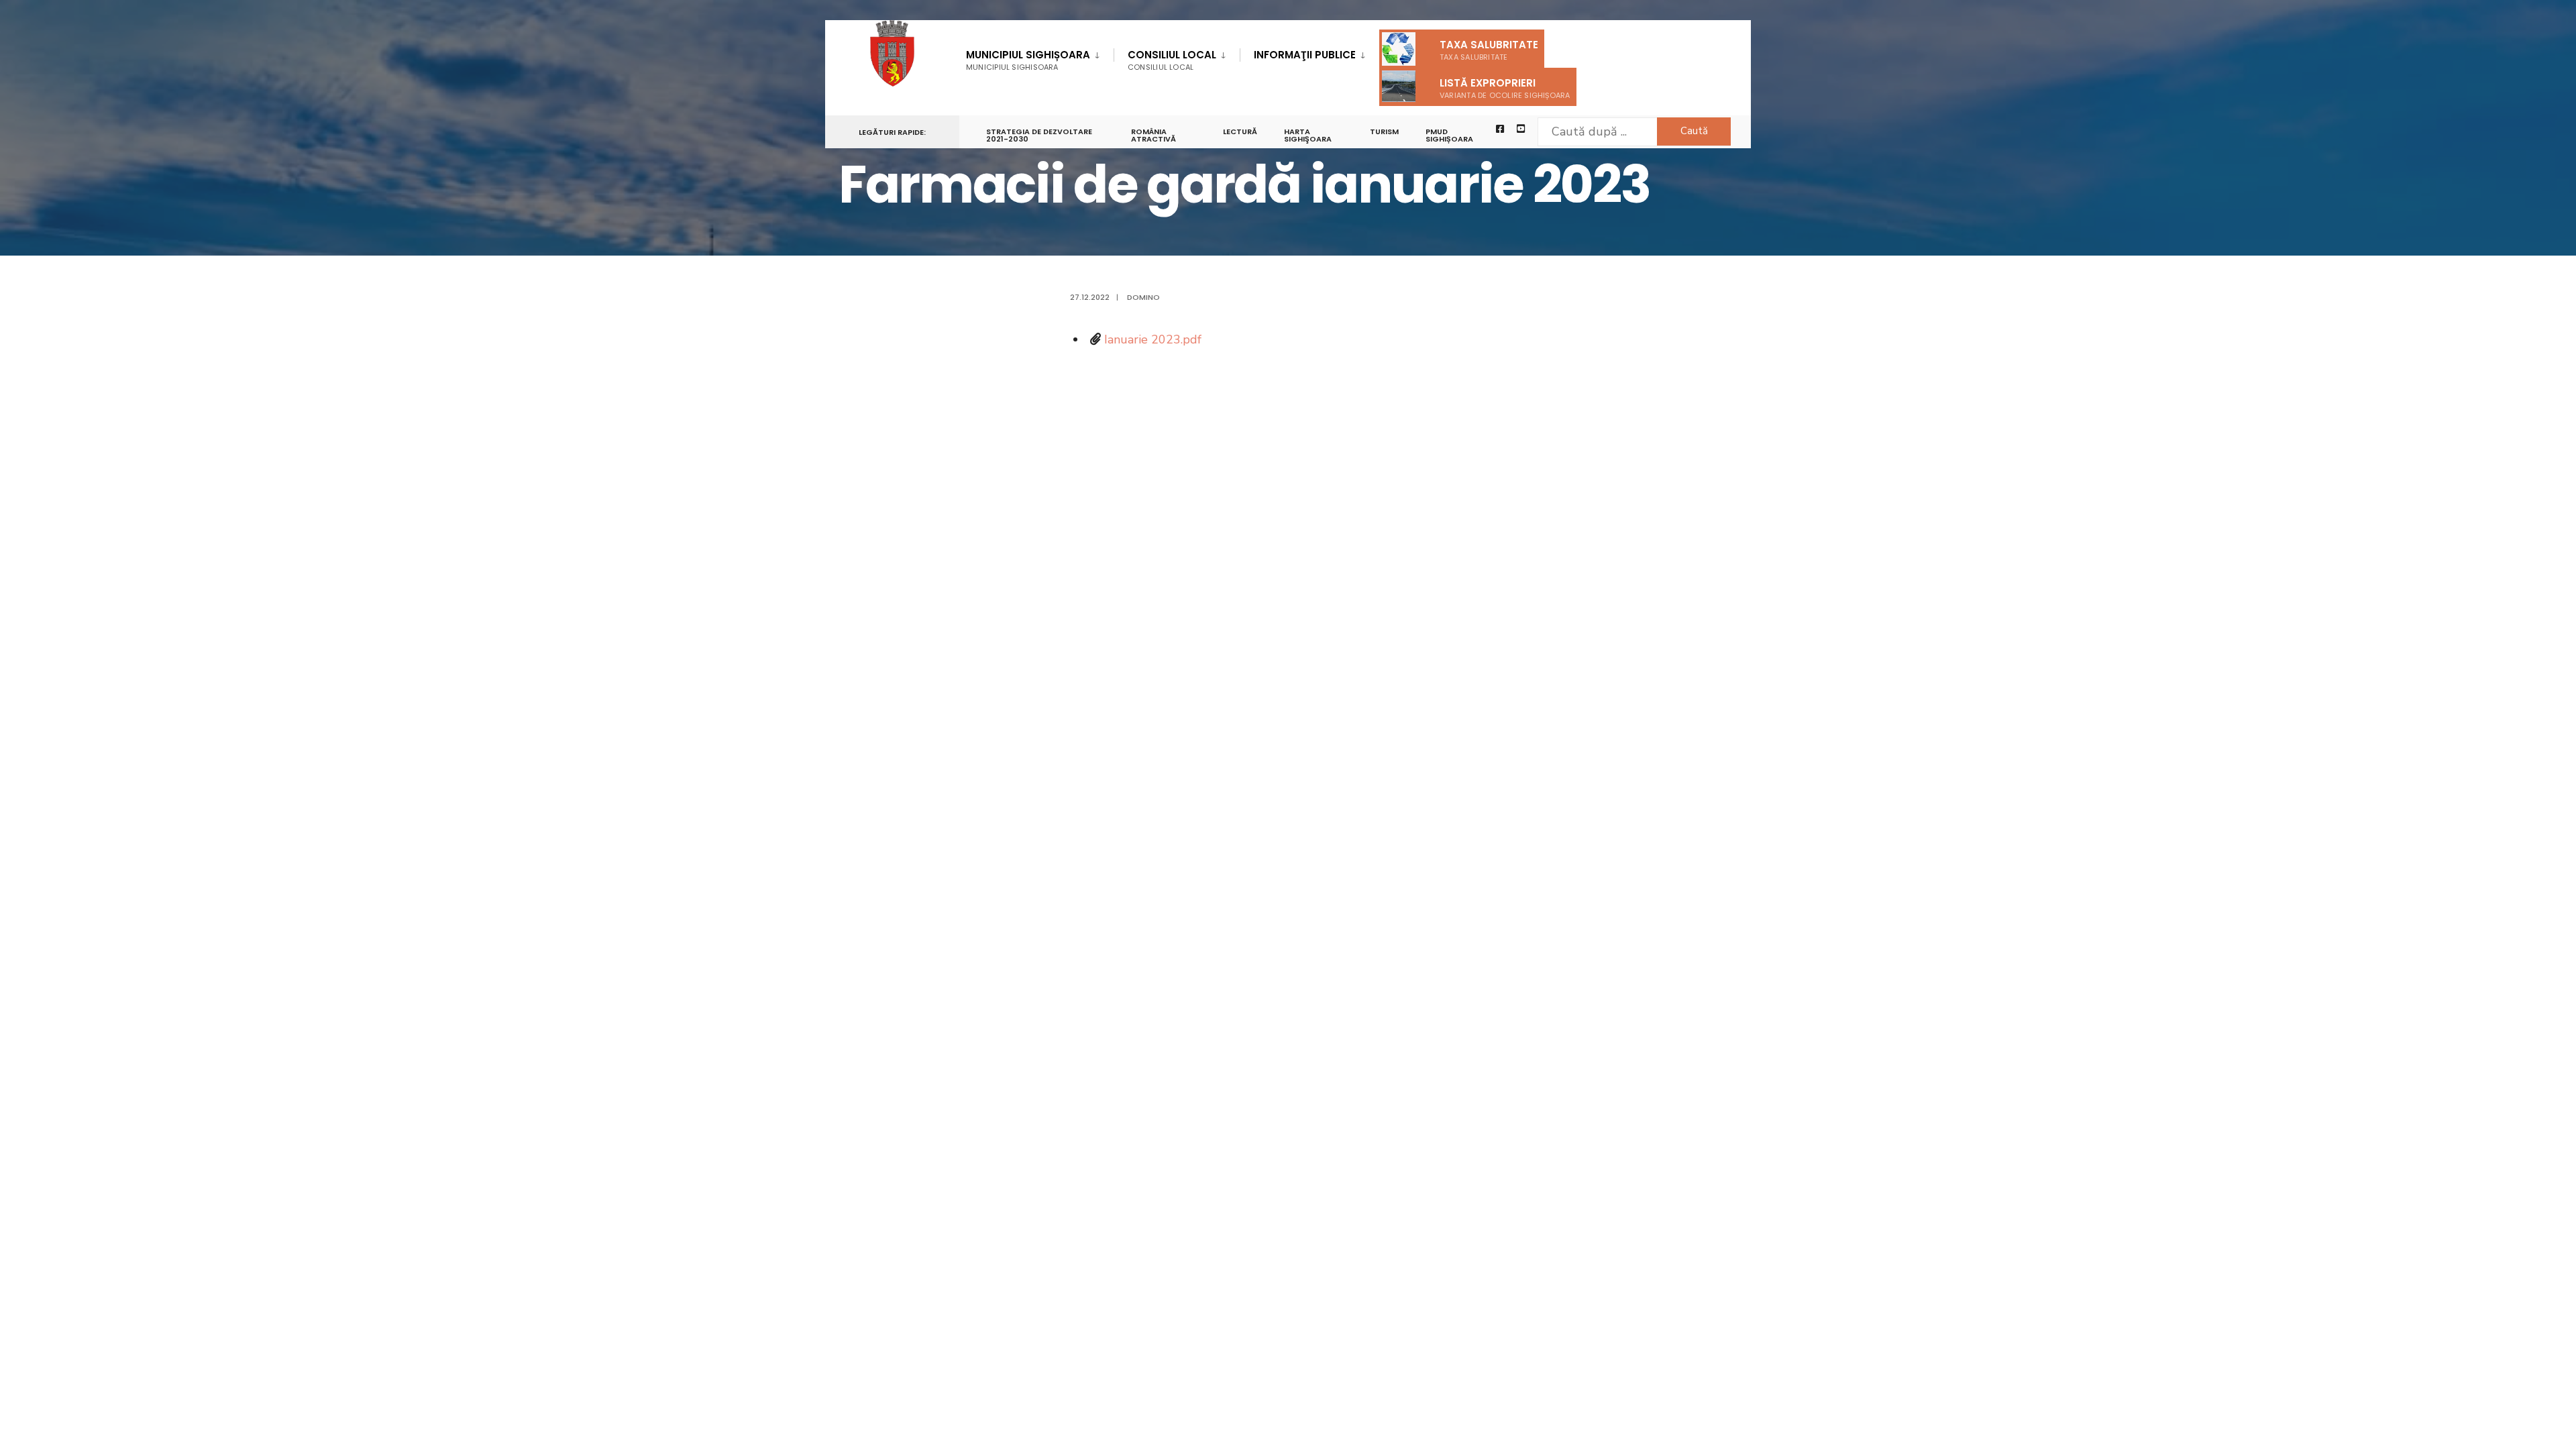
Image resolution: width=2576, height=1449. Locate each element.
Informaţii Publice (1305, 55)
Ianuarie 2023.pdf (1153, 339)
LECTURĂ (1240, 131)
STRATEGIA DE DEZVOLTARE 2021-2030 (1039, 135)
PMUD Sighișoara (1449, 135)
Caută (1694, 131)
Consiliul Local (1172, 60)
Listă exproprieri (1505, 88)
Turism (1384, 131)
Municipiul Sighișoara (1028, 60)
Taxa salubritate (1489, 50)
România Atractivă (1153, 135)
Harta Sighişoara (1308, 135)
